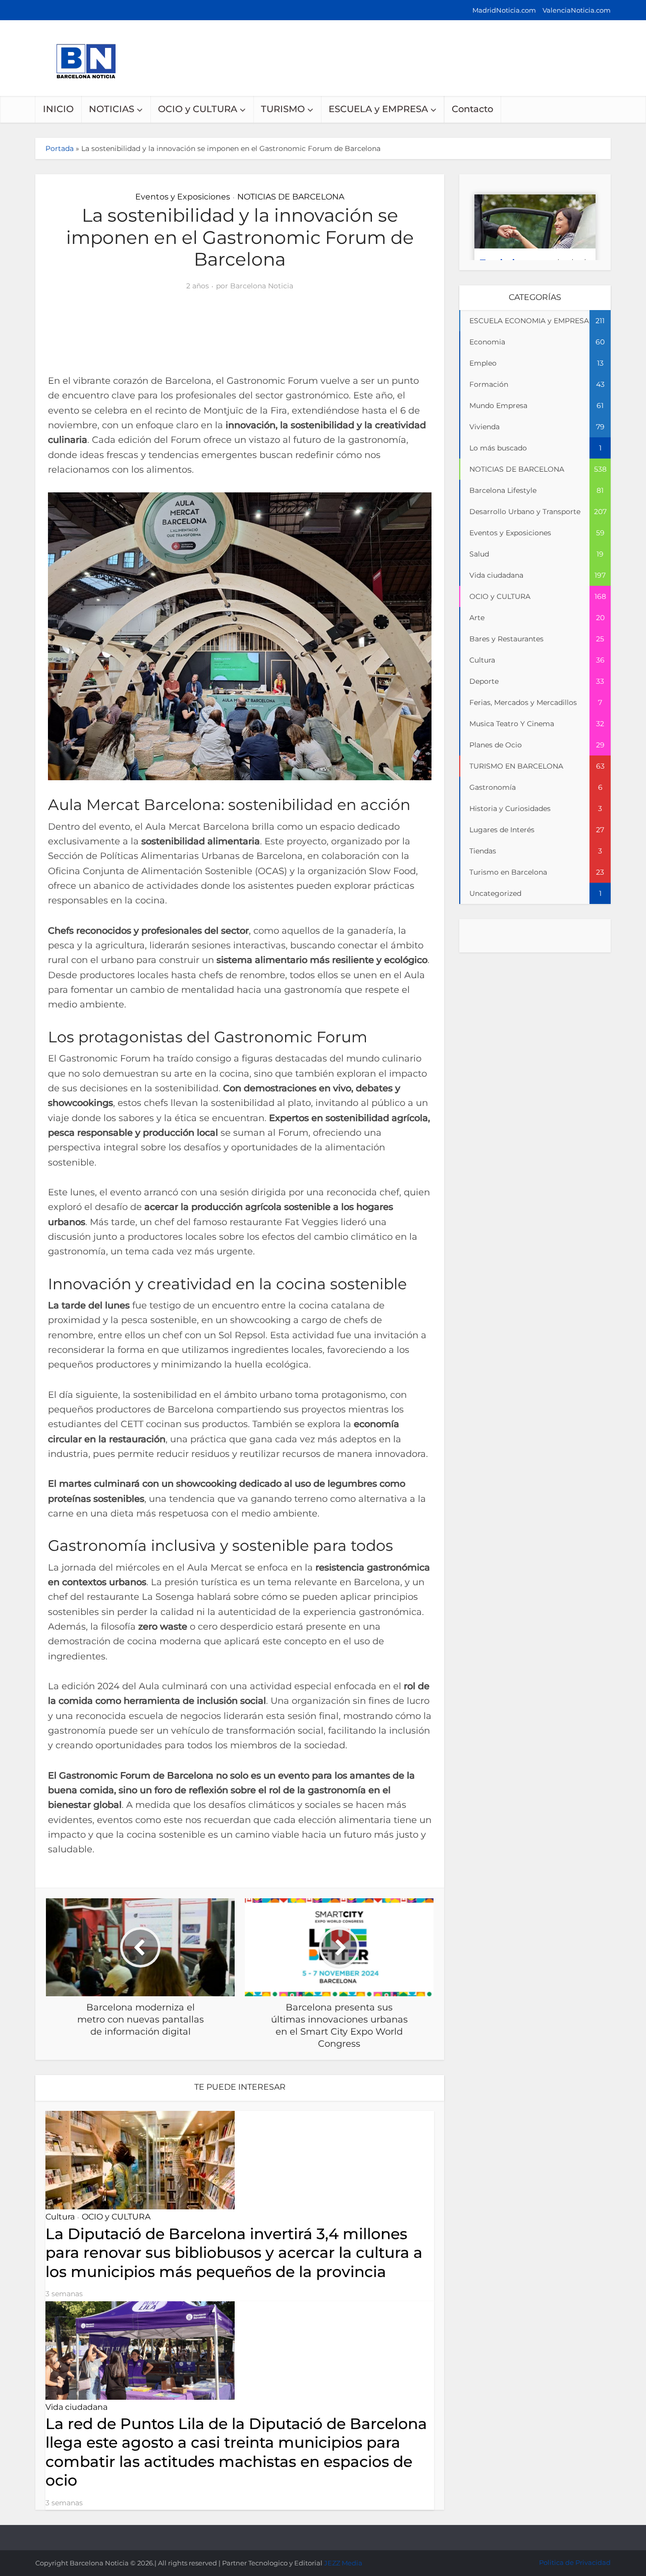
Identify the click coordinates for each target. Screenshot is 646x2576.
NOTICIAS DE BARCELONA (291, 197)
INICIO (58, 109)
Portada (60, 148)
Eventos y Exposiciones (183, 197)
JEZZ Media (343, 2563)
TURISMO (283, 109)
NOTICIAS (112, 109)
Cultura (60, 2217)
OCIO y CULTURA (198, 109)
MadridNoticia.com (504, 10)
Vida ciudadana (76, 2407)
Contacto (472, 109)
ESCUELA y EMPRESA (378, 109)
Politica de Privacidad (575, 2562)
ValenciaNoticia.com (577, 10)
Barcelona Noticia (262, 286)
